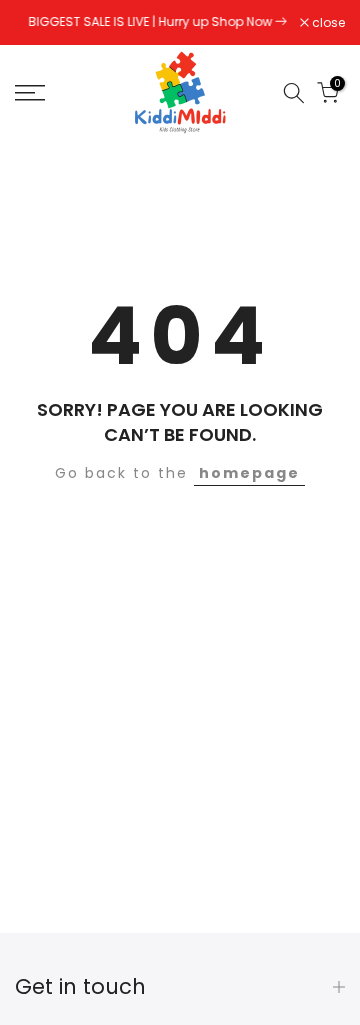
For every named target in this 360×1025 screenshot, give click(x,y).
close (327, 23)
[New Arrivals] (281, 21)
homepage (249, 473)
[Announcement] (157, 22)
